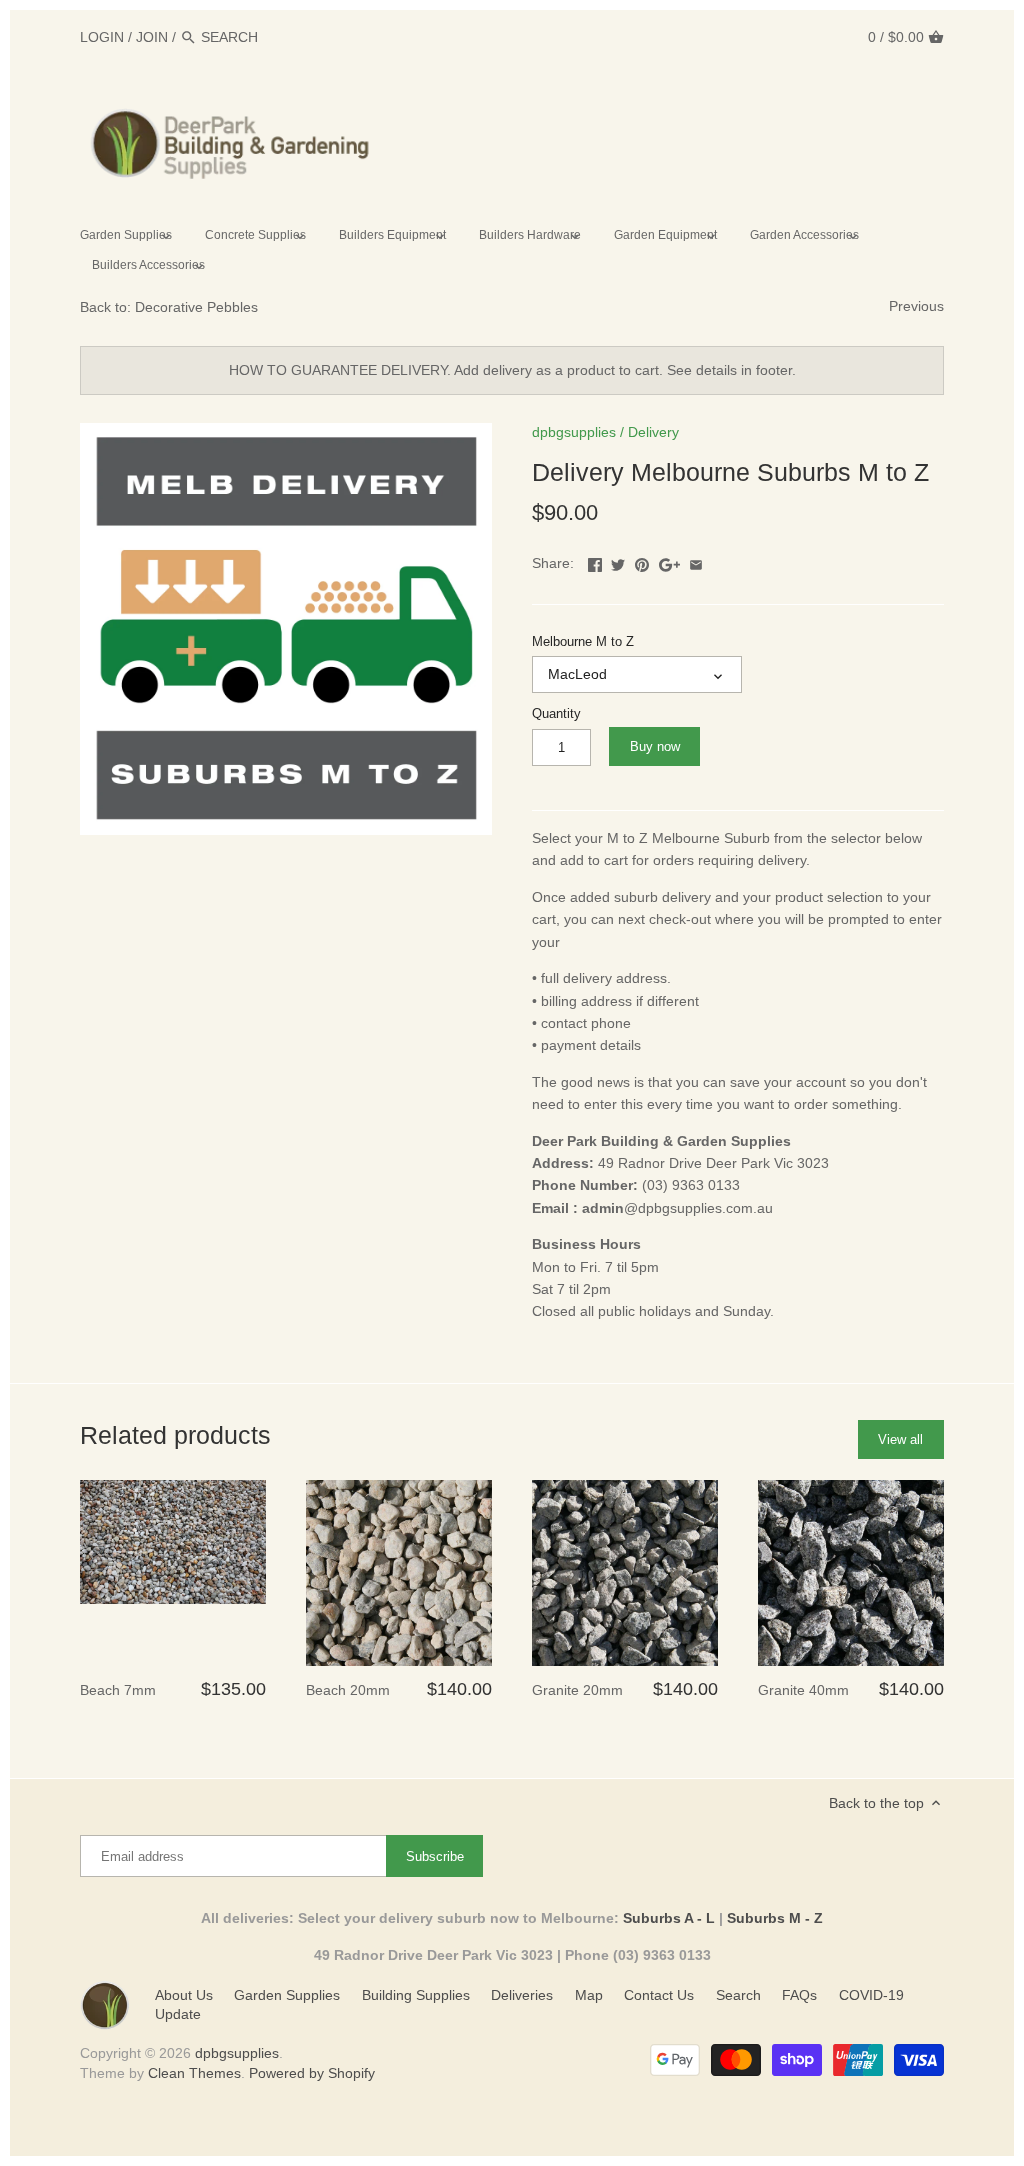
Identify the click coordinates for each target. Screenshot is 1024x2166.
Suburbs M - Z (775, 1918)
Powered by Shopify (312, 2073)
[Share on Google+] (669, 561)
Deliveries (522, 1995)
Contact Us (659, 1995)
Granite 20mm (577, 1690)
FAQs (799, 1995)
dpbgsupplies (574, 432)
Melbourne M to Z (583, 642)
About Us (184, 1995)
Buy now (655, 746)
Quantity (556, 714)
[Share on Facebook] (595, 561)
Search (738, 1995)
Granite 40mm (803, 1690)
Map (589, 1995)
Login (102, 37)
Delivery (653, 432)
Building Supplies (416, 1995)
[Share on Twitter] (618, 561)
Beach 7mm (118, 1690)
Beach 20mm (348, 1690)
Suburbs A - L (669, 1918)
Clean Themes (194, 2073)
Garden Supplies (287, 1995)
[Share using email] (696, 561)
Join (152, 37)
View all (900, 1439)
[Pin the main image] (642, 561)
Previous (916, 306)
